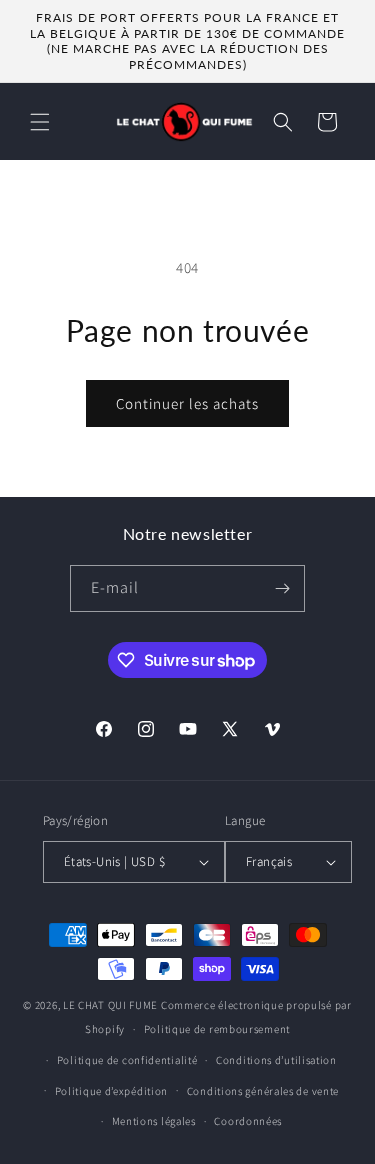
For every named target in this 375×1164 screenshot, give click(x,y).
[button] (40, 122)
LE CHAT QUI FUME (110, 1005)
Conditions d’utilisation (276, 1060)
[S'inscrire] (282, 588)
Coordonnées (248, 1121)
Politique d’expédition (111, 1091)
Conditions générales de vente (263, 1091)
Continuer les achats (187, 403)
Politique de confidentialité (127, 1060)
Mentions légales (154, 1121)
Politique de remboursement (217, 1029)
